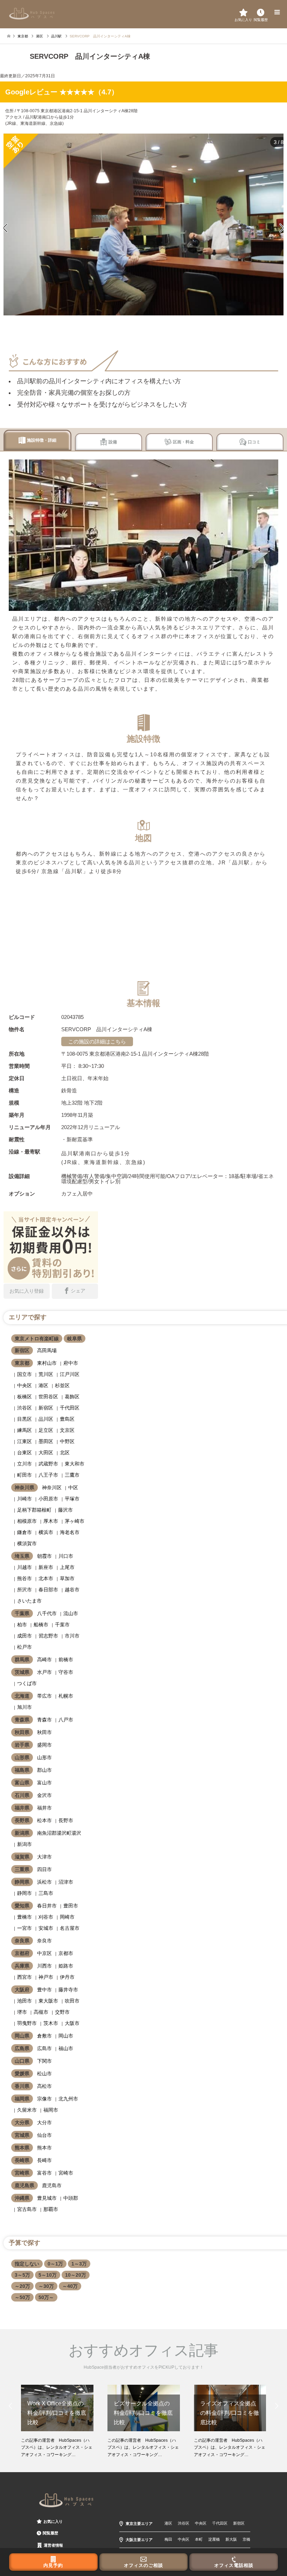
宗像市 (44, 2099)
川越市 (24, 1567)
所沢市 (24, 1590)
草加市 (67, 1578)
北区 (65, 1453)
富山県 (22, 1783)
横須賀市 (27, 1543)
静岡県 (22, 1882)
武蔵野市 (48, 1464)
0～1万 (55, 2264)
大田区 (46, 1453)
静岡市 (24, 1893)
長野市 (66, 1820)
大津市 (44, 1857)
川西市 (44, 1966)
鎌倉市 (24, 1532)
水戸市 (44, 1672)
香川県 (22, 2086)
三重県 (22, 1869)
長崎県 (22, 2160)
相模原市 (27, 1521)
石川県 (22, 1795)
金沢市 (44, 1795)
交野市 (62, 2012)
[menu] (276, 12)
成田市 (24, 1636)
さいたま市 (29, 1601)
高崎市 (44, 1660)
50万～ (46, 2297)
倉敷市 (44, 2036)
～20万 (22, 2286)
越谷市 (72, 1590)
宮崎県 (22, 2173)
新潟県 (22, 1833)
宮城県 (22, 2135)
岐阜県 (75, 1339)
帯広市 (44, 1696)
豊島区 (67, 1419)
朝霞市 (44, 1556)
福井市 (44, 1808)
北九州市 (68, 2099)
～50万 (22, 2297)
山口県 (22, 2061)
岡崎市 (67, 1917)
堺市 (22, 2012)
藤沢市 (65, 1510)
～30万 (46, 2286)
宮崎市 (66, 2173)
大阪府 (22, 1990)
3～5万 (22, 2275)
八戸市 (66, 1720)
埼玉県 (22, 1556)
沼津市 (66, 1882)
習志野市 (48, 1636)
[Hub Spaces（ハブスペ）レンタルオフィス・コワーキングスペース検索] (32, 13)
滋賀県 (22, 1857)
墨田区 (46, 1441)
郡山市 (44, 1770)
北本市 (46, 1578)
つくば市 (27, 1683)
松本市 (44, 1820)
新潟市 (24, 1844)
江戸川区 (70, 1374)
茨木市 (51, 2023)
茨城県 (22, 1672)
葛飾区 (72, 1397)
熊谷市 (24, 1578)
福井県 (22, 1808)
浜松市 (44, 1882)
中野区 (67, 1441)
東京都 (22, 1363)
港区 (43, 1385)
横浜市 (46, 1532)
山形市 (44, 1757)
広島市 (44, 2048)
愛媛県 (22, 2074)
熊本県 (22, 2148)
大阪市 (72, 2023)
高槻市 (41, 2012)
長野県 (22, 1820)
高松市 (44, 2086)
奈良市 (44, 1941)
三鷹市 (72, 1475)
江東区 (24, 1441)
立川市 (24, 1464)
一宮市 (24, 1928)
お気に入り (53, 2521)
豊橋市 (24, 1917)
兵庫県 (22, 1966)
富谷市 (44, 2173)
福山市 (66, 2048)
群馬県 (22, 1660)
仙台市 (44, 2135)
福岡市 (51, 2110)
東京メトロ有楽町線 (37, 1339)
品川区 (46, 1419)
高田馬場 (47, 1350)
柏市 (22, 1625)
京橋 (246, 2539)
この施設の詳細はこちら (97, 1041)
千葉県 (22, 1613)
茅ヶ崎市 (75, 1521)
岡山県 (22, 2036)
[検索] (261, 12)
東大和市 (75, 1464)
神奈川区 (52, 1487)
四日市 (44, 1869)
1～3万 (79, 2264)
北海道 (22, 1696)
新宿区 (22, 1350)
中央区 (24, 1385)
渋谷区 (24, 1408)
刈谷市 (46, 1917)
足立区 (46, 1430)
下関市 (44, 2061)
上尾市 (67, 1567)
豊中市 (44, 1990)
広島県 (22, 2048)
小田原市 (48, 1499)
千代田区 (70, 1408)
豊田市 (71, 1906)
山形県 (22, 1757)
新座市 (46, 1567)
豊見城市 (47, 2198)
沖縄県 (22, 2198)
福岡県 (22, 2099)
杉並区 (62, 1385)
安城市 (46, 1928)
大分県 (22, 2122)
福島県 (22, 1770)
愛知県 (22, 1906)
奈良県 (22, 1941)
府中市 (71, 1363)
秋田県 (22, 1732)
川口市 (66, 1556)
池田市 (24, 2001)
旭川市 (24, 1707)
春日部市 (48, 1590)
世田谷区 (48, 1397)
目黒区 (24, 1419)
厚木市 (51, 1521)
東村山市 (47, 1363)
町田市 (24, 1475)
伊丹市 (67, 1977)
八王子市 (48, 1475)
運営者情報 (53, 2545)
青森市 (44, 1720)
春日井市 (47, 1906)
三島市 (46, 1893)
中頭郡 (71, 2198)
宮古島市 (27, 2209)
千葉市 (62, 1625)
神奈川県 (24, 1487)
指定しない (27, 2264)
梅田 (168, 2539)
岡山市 (66, 2036)
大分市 (44, 2122)
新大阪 (231, 2539)
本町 (199, 2539)
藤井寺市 (68, 1990)
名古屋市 (70, 1928)
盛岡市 (44, 1745)
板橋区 (24, 1397)
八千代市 (47, 1613)
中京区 (44, 1953)
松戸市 (24, 1647)
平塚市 (72, 1499)
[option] (57, 2421)
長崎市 (44, 2160)
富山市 (44, 1783)
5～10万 (48, 2275)
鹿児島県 (24, 2185)
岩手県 (22, 1745)
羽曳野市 (27, 2023)
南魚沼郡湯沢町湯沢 (59, 1833)
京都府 (22, 1953)
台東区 (24, 1453)
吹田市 (72, 2001)
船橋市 (41, 1625)
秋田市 (44, 1732)
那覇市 (51, 2209)
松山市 (44, 2074)
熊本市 (44, 2148)
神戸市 (46, 1977)
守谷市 (66, 1672)
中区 (73, 1487)
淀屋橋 (214, 2539)
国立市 (24, 1374)
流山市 (71, 1613)
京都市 (66, 1953)
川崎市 (24, 1499)
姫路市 (66, 1966)
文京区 (67, 1430)
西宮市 (24, 1977)
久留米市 (27, 2110)
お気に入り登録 (27, 1291)
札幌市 (66, 1696)
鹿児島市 (52, 2185)
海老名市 (70, 1532)
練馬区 (24, 1430)
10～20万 (76, 2275)
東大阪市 (48, 2001)
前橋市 (66, 1660)
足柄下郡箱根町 (34, 1510)
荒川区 (46, 1374)
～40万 (70, 2286)
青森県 (22, 1720)
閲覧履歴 (50, 2533)
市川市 (72, 1636)
